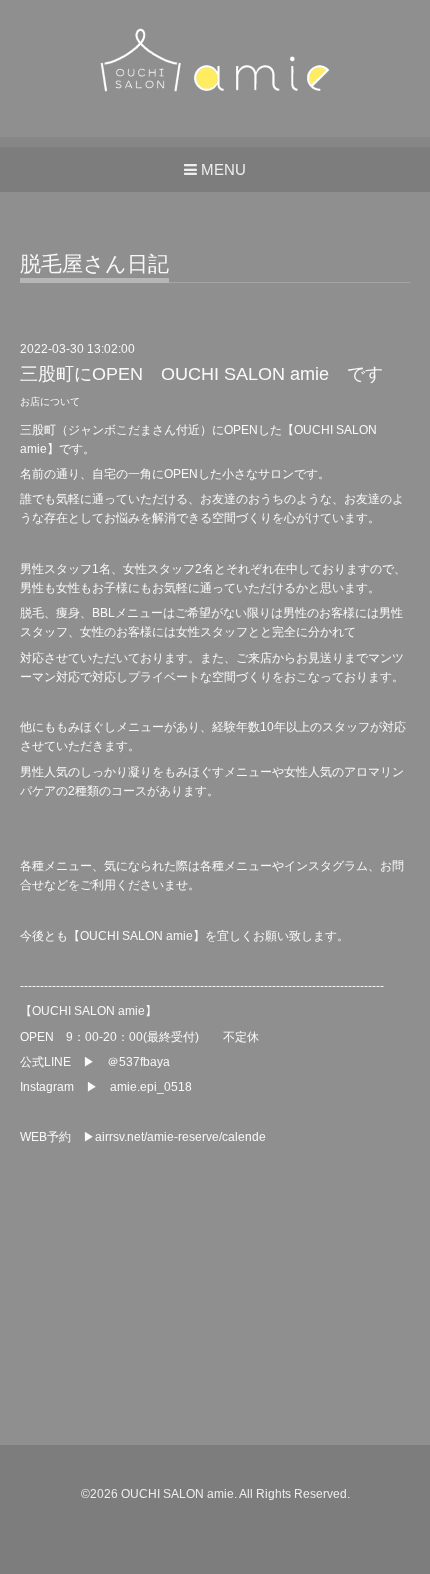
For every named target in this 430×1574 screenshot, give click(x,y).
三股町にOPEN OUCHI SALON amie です (201, 374)
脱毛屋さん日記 (94, 264)
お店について (50, 401)
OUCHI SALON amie (177, 1494)
